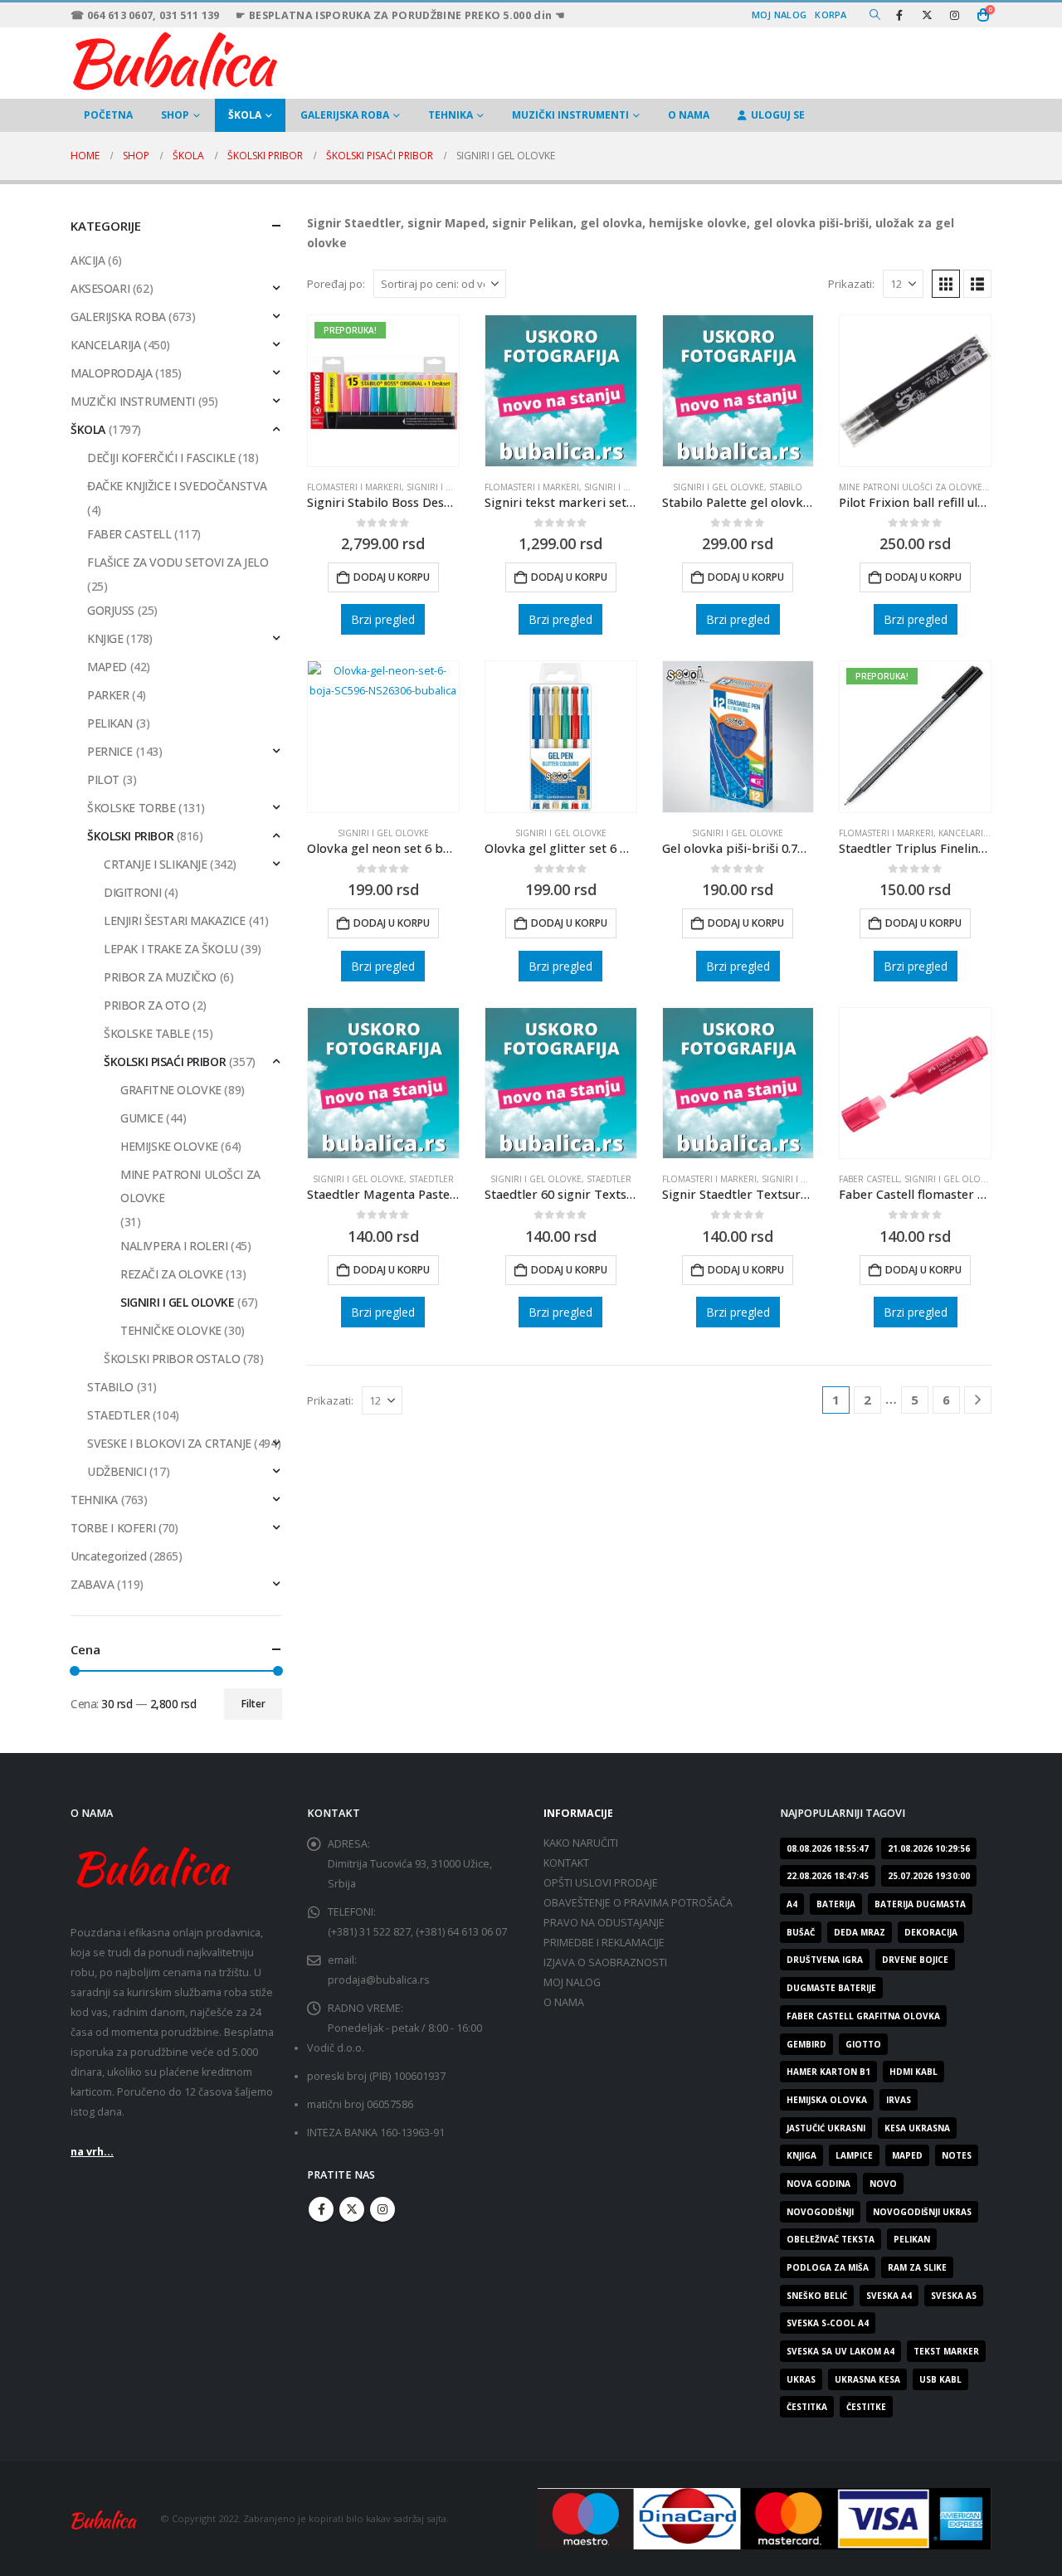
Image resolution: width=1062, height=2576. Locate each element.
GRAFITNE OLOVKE (171, 1090)
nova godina (818, 2184)
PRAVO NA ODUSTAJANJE (604, 1923)
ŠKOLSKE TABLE (147, 1033)
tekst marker (946, 2351)
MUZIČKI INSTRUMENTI (570, 115)
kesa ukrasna (917, 2128)
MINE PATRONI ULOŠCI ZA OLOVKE (911, 487)
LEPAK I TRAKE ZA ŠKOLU (171, 949)
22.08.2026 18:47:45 (828, 1876)
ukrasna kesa (867, 2379)
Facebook (321, 2209)
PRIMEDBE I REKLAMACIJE (604, 1943)
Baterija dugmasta (920, 1904)
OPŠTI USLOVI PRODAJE (601, 1883)
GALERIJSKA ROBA (345, 115)
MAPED (107, 667)
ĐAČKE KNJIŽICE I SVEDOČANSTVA (177, 486)
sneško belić (817, 2296)
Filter (253, 1704)
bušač (801, 1932)
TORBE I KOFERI (113, 1528)
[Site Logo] (174, 59)
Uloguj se (778, 115)
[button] (875, 15)
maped (907, 2155)
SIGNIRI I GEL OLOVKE (452, 487)
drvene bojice (915, 1960)
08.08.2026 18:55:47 (828, 1848)
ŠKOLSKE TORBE (132, 808)
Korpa (831, 15)
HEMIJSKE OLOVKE (169, 1146)
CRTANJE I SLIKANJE (155, 864)
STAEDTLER (431, 1179)
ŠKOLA (245, 115)
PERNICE (110, 751)
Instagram (382, 2209)
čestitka (807, 2407)
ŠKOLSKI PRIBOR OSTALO (172, 1359)
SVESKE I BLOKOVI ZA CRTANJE (169, 1443)
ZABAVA (92, 1584)
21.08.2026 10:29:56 (929, 1848)
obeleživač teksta (831, 2239)
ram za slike (917, 2267)
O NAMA (689, 115)
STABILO (786, 487)
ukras (801, 2379)
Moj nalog (779, 15)
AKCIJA (88, 260)
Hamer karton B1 (828, 2072)
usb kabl (940, 2379)
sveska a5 (954, 2296)
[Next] (978, 1400)
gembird (806, 2044)
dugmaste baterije (831, 1988)
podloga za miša (828, 2267)
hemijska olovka (827, 2100)
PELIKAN (110, 723)
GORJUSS (111, 610)
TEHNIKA (451, 115)
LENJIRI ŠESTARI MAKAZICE (175, 920)
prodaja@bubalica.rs (379, 1980)
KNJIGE (105, 638)
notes (957, 2155)
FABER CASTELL (869, 1179)
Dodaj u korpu (392, 577)
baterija (836, 1904)
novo (883, 2184)
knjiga (801, 2155)
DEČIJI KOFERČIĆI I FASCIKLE (161, 458)
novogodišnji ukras (922, 2212)
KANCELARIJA (105, 345)
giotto (863, 2044)
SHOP (175, 115)
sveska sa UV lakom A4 (840, 2351)
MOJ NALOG (572, 1982)
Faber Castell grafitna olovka (863, 2016)
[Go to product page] (561, 391)
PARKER (108, 695)
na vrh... (92, 2152)
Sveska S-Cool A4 (828, 2323)
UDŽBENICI (117, 1471)
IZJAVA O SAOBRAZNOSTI (605, 1962)
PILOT (103, 779)
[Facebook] (899, 15)
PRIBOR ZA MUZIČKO (160, 977)
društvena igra (825, 1960)
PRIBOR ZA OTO (147, 1005)
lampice (854, 2155)
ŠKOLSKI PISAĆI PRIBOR (165, 1062)
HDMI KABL (913, 2072)
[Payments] (765, 2518)
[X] (927, 15)
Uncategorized (109, 1556)
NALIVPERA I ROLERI (174, 1246)
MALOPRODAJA (111, 373)
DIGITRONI (132, 892)
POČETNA (108, 115)
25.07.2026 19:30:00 (929, 1876)
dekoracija (931, 1932)
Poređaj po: (336, 284)
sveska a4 (889, 2296)
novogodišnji (820, 2212)
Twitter (352, 2209)
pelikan (912, 2239)
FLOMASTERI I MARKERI (354, 487)
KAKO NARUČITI (581, 1843)
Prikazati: (851, 284)
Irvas (899, 2100)
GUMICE (141, 1118)
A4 (792, 1904)
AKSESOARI (100, 288)
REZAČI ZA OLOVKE (171, 1274)
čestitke (866, 2407)
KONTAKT (566, 1863)
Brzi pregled (383, 619)
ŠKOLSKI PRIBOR (130, 836)
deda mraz (860, 1932)
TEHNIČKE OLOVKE (171, 1330)
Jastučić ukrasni (826, 2128)
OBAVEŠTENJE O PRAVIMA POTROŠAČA (638, 1903)
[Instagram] (954, 15)
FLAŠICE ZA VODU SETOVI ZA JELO (178, 562)
